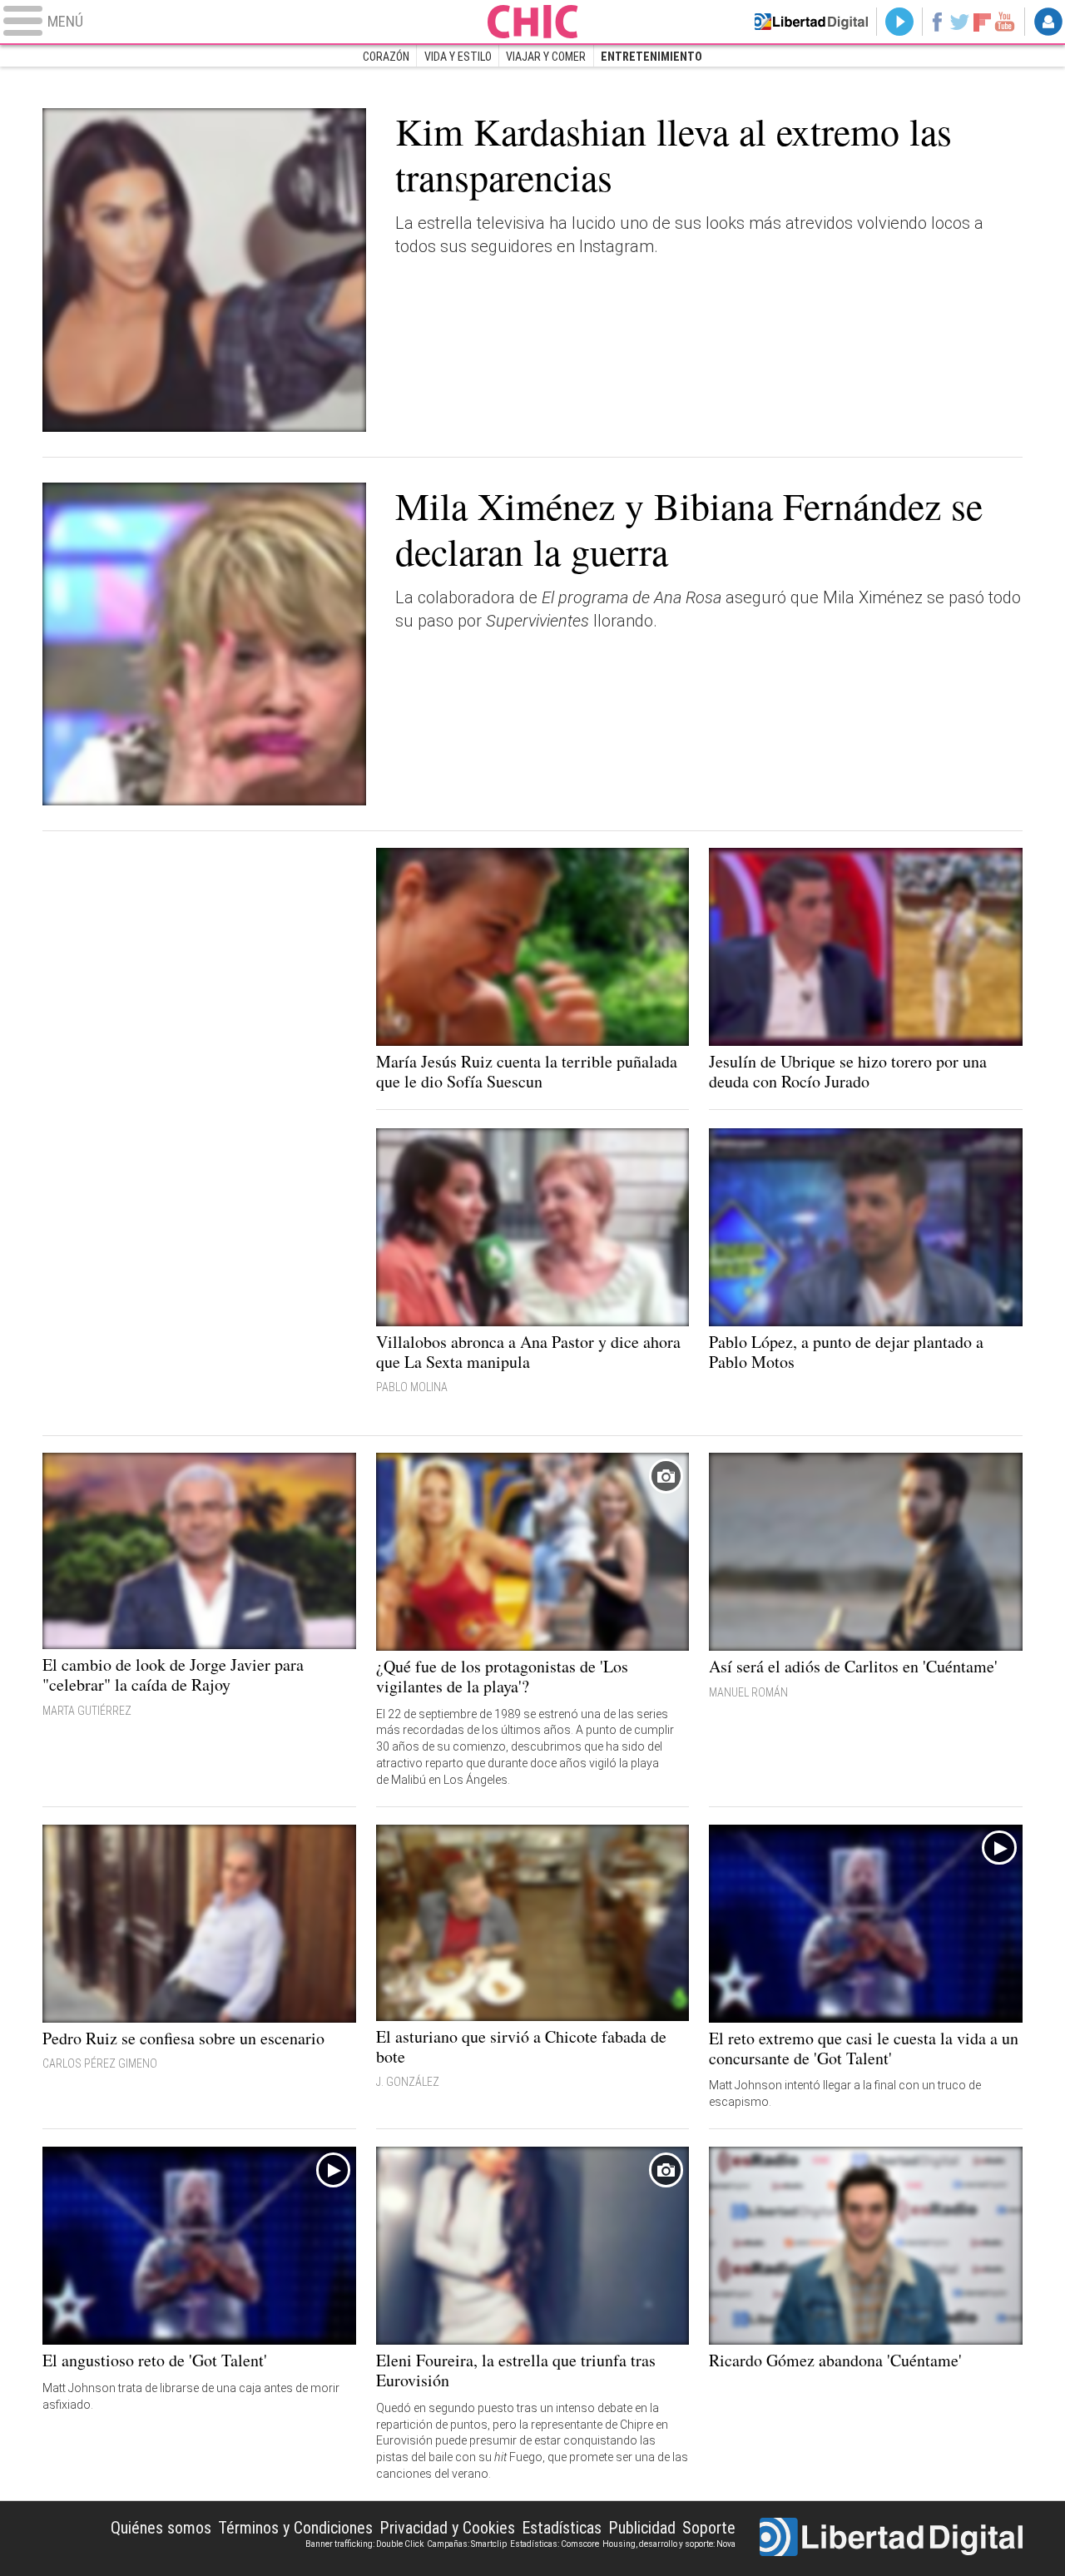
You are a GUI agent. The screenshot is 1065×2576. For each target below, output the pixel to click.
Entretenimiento (651, 57)
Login (1048, 22)
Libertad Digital (891, 2539)
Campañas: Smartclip (467, 2544)
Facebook (936, 22)
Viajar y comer (546, 57)
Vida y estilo (458, 57)
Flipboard (983, 21)
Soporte (709, 2528)
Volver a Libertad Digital (811, 22)
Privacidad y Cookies (447, 2528)
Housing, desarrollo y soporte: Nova (669, 2544)
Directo (899, 22)
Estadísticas (562, 2528)
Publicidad (642, 2528)
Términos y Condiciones (295, 2528)
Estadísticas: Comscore (555, 2544)
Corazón (386, 57)
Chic (532, 22)
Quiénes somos (161, 2528)
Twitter (960, 22)
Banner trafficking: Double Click (364, 2544)
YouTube (1005, 22)
